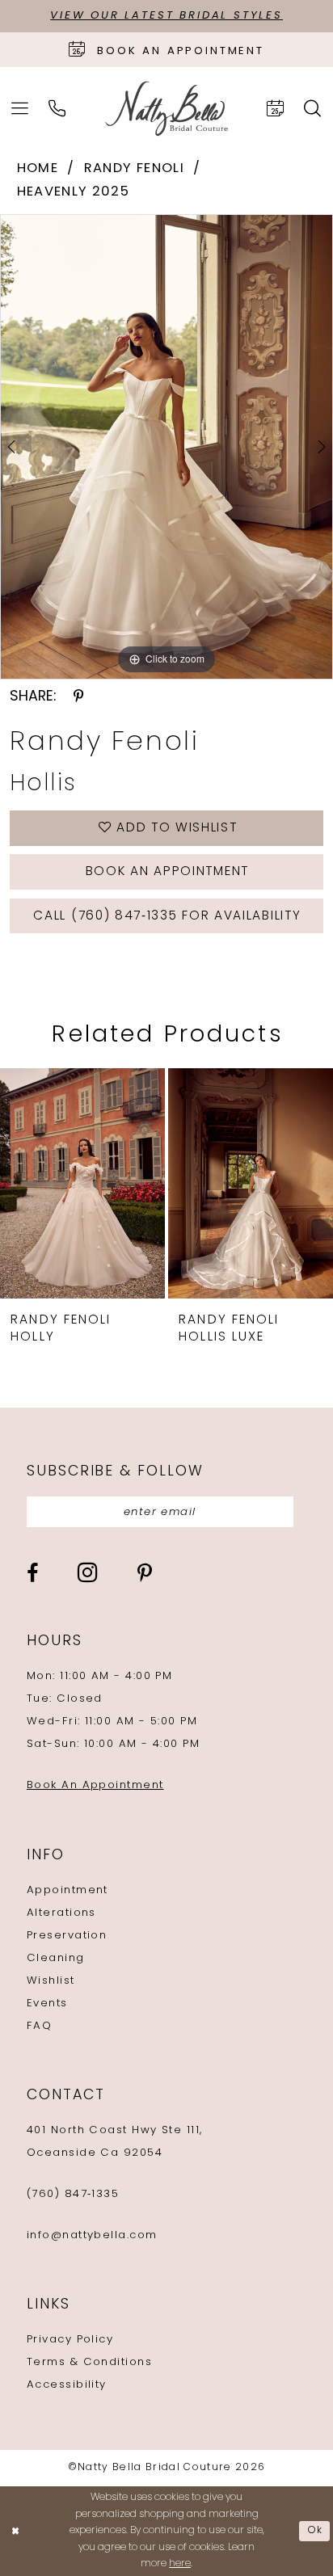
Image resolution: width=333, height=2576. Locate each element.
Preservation (67, 1936)
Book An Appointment (95, 1785)
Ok (315, 2531)
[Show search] (313, 109)
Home (38, 169)
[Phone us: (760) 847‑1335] (57, 109)
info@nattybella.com (92, 2235)
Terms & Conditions (89, 2362)
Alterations (61, 1913)
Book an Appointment (167, 872)
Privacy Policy (70, 2340)
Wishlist (51, 1981)
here (180, 2564)
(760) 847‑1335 (73, 2194)
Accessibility (67, 2385)
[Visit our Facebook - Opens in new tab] (32, 1574)
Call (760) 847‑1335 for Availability (167, 916)
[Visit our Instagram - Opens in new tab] (87, 1573)
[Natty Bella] (166, 109)
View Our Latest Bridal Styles (166, 16)
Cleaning (56, 1958)
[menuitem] (20, 109)
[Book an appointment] (276, 109)
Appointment (67, 1890)
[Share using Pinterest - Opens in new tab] (79, 697)
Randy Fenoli (134, 169)
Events (47, 2004)
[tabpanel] (166, 447)
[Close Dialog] (15, 2531)
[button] (20, 109)
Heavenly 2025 (74, 192)
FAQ (39, 2026)
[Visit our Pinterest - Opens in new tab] (145, 1574)
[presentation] (88, 1183)
